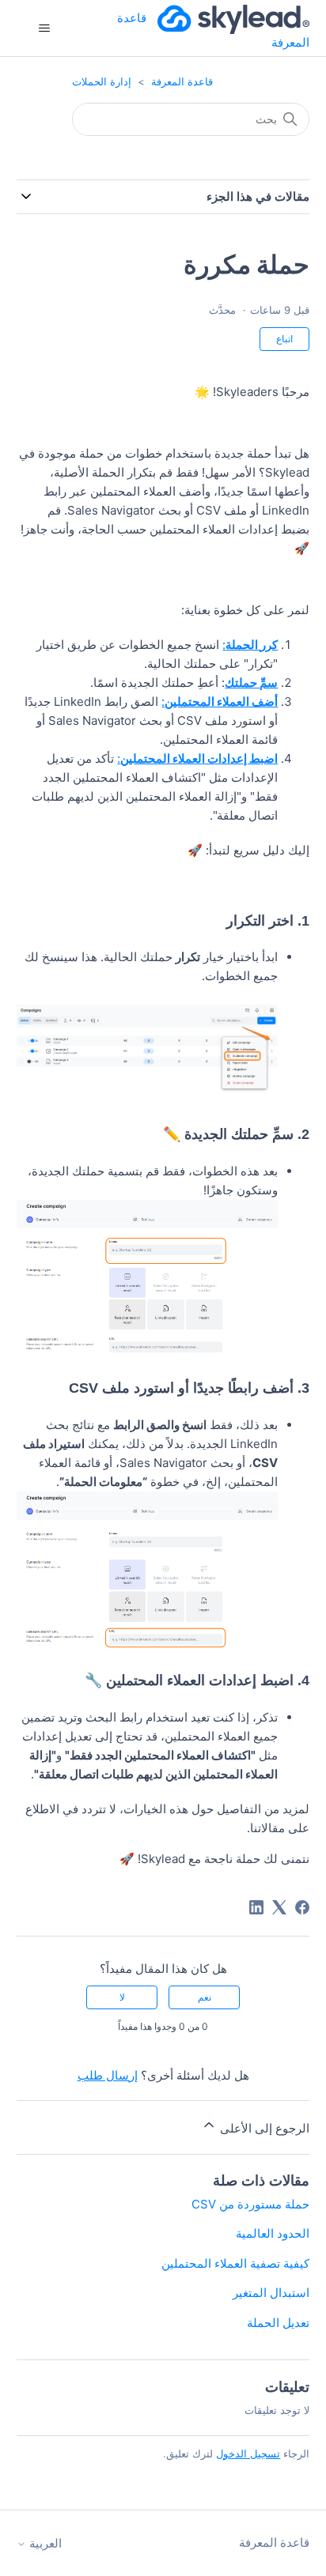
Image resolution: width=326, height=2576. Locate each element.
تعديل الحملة (278, 2323)
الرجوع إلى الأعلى (263, 2128)
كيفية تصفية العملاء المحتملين (235, 2263)
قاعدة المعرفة (182, 81)
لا (122, 1997)
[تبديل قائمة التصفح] (45, 28)
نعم (205, 1997)
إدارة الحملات (102, 81)
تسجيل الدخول (248, 2453)
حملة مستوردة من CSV (250, 2204)
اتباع (284, 339)
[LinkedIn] (256, 1907)
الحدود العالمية (273, 2233)
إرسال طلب (108, 2075)
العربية (44, 2543)
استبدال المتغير (271, 2293)
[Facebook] (302, 1907)
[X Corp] (279, 1907)
